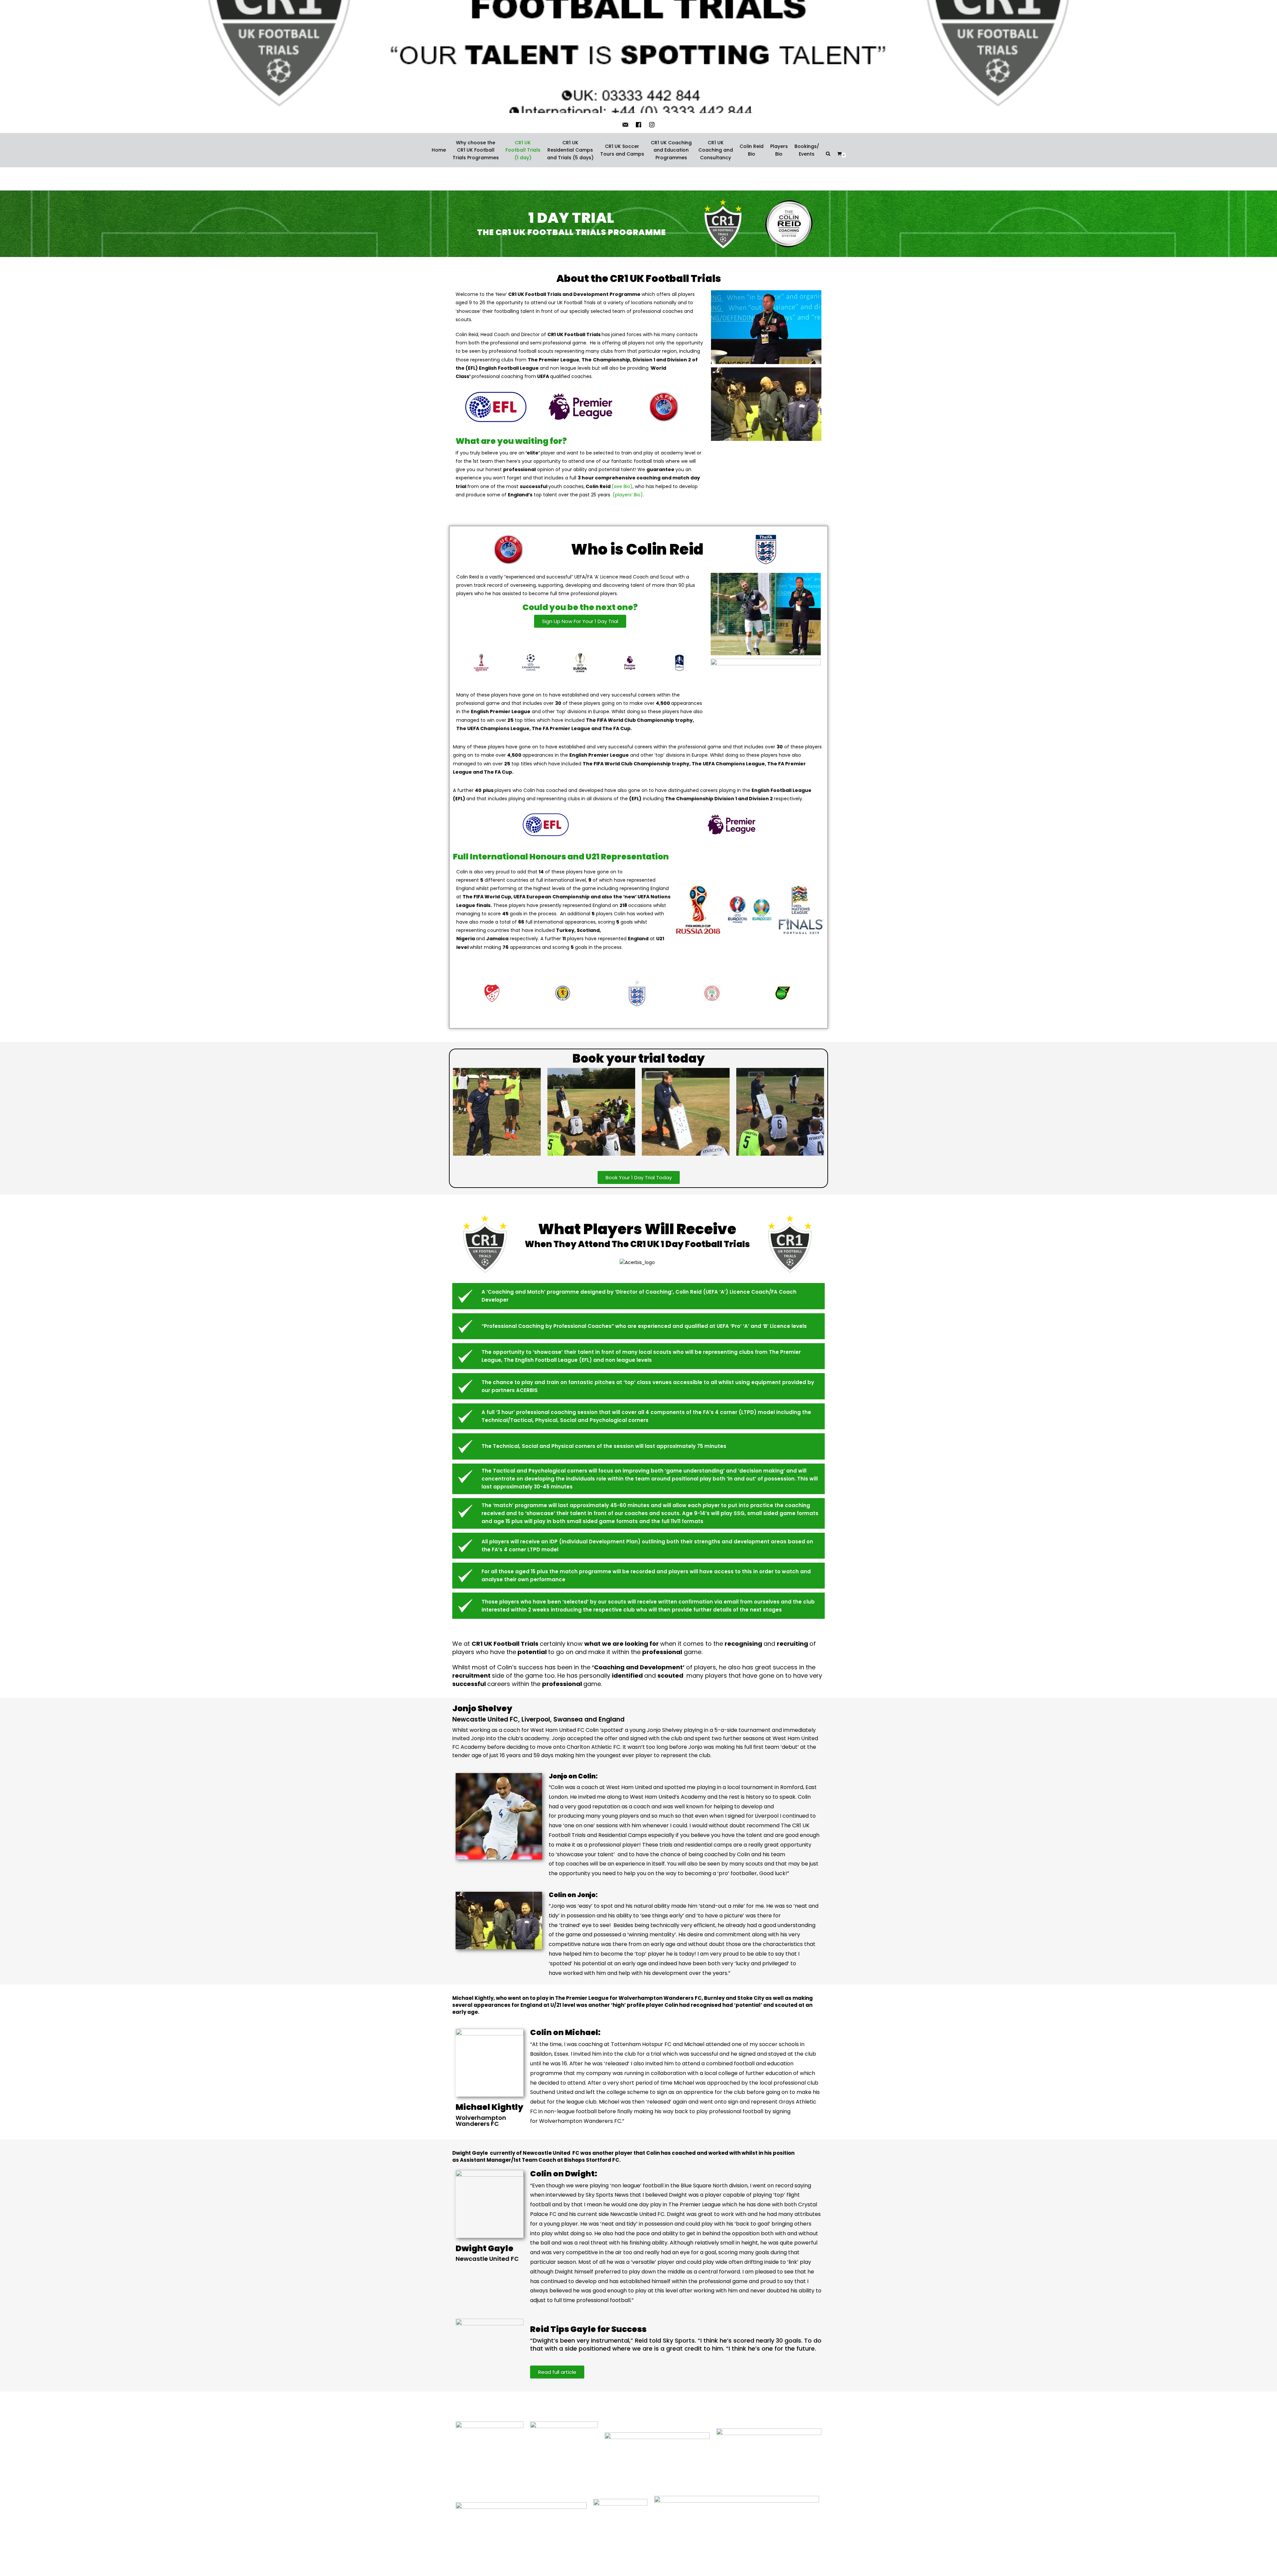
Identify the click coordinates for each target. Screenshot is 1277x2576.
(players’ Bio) (628, 495)
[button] (580, 621)
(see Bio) (622, 486)
